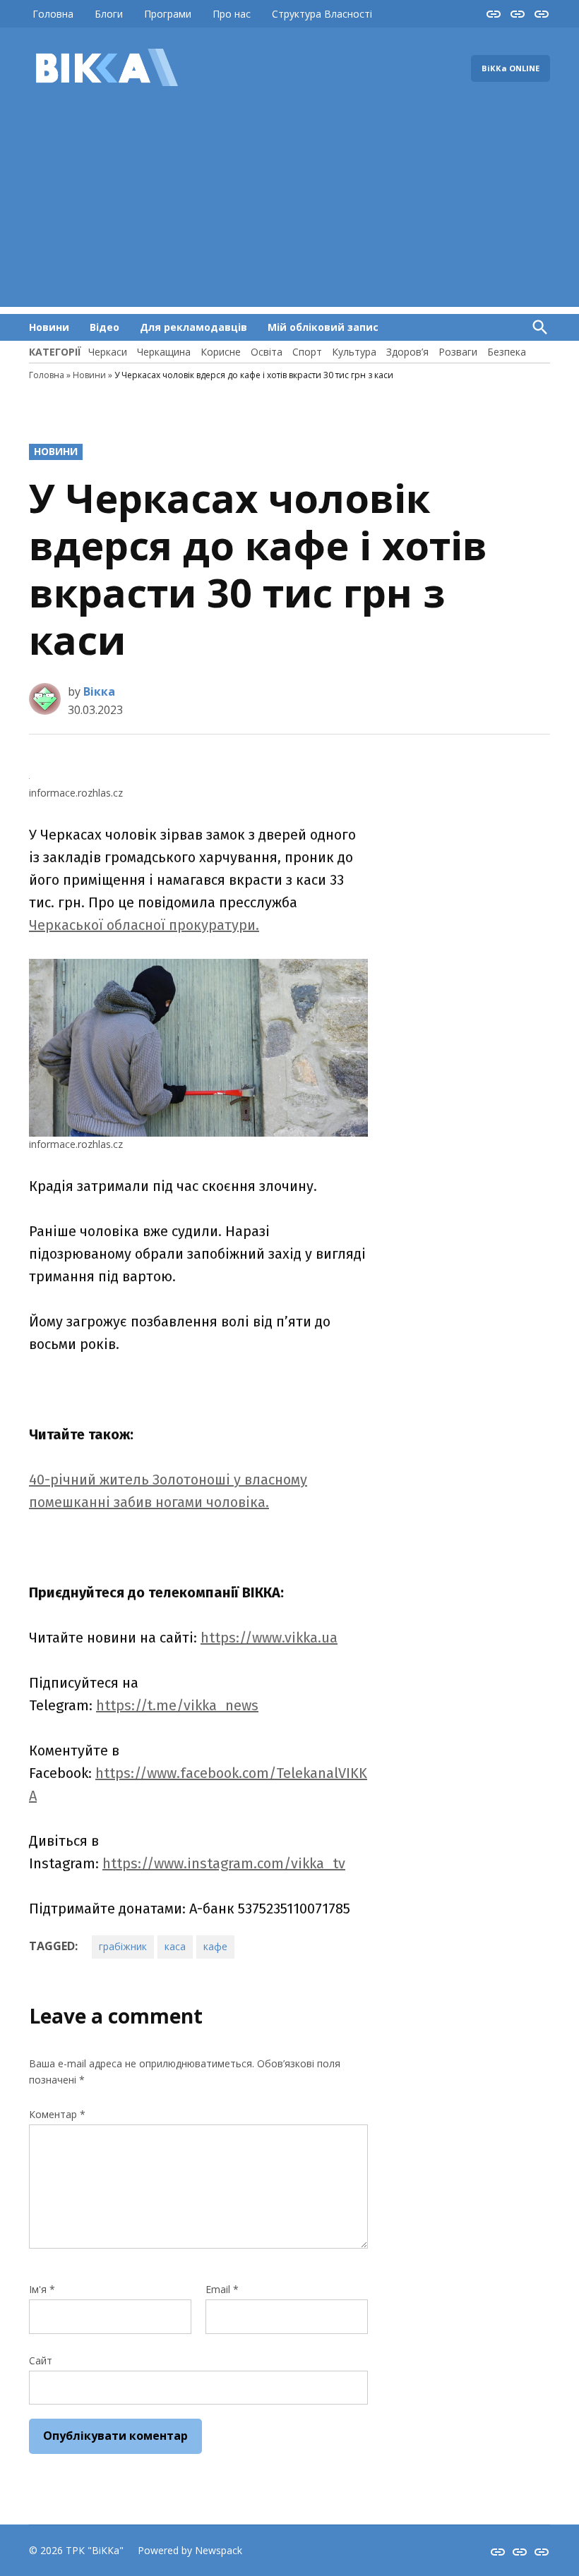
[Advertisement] (289, 208)
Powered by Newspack (190, 2550)
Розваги (458, 352)
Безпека (507, 352)
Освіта (267, 352)
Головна (53, 14)
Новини (49, 327)
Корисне (221, 352)
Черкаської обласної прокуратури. (144, 925)
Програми (168, 14)
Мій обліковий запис (323, 327)
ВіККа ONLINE (511, 68)
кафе (215, 1946)
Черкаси (108, 352)
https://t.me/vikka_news (177, 1705)
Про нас (232, 14)
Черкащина (164, 352)
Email (222, 2289)
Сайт (41, 2360)
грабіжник (123, 1946)
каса (175, 1946)
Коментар (57, 2114)
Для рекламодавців (193, 327)
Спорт (307, 352)
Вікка (99, 691)
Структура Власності (322, 14)
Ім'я (42, 2289)
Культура (354, 352)
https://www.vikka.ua (269, 1638)
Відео (105, 327)
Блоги (109, 14)
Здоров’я (407, 352)
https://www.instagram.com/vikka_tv (224, 1863)
